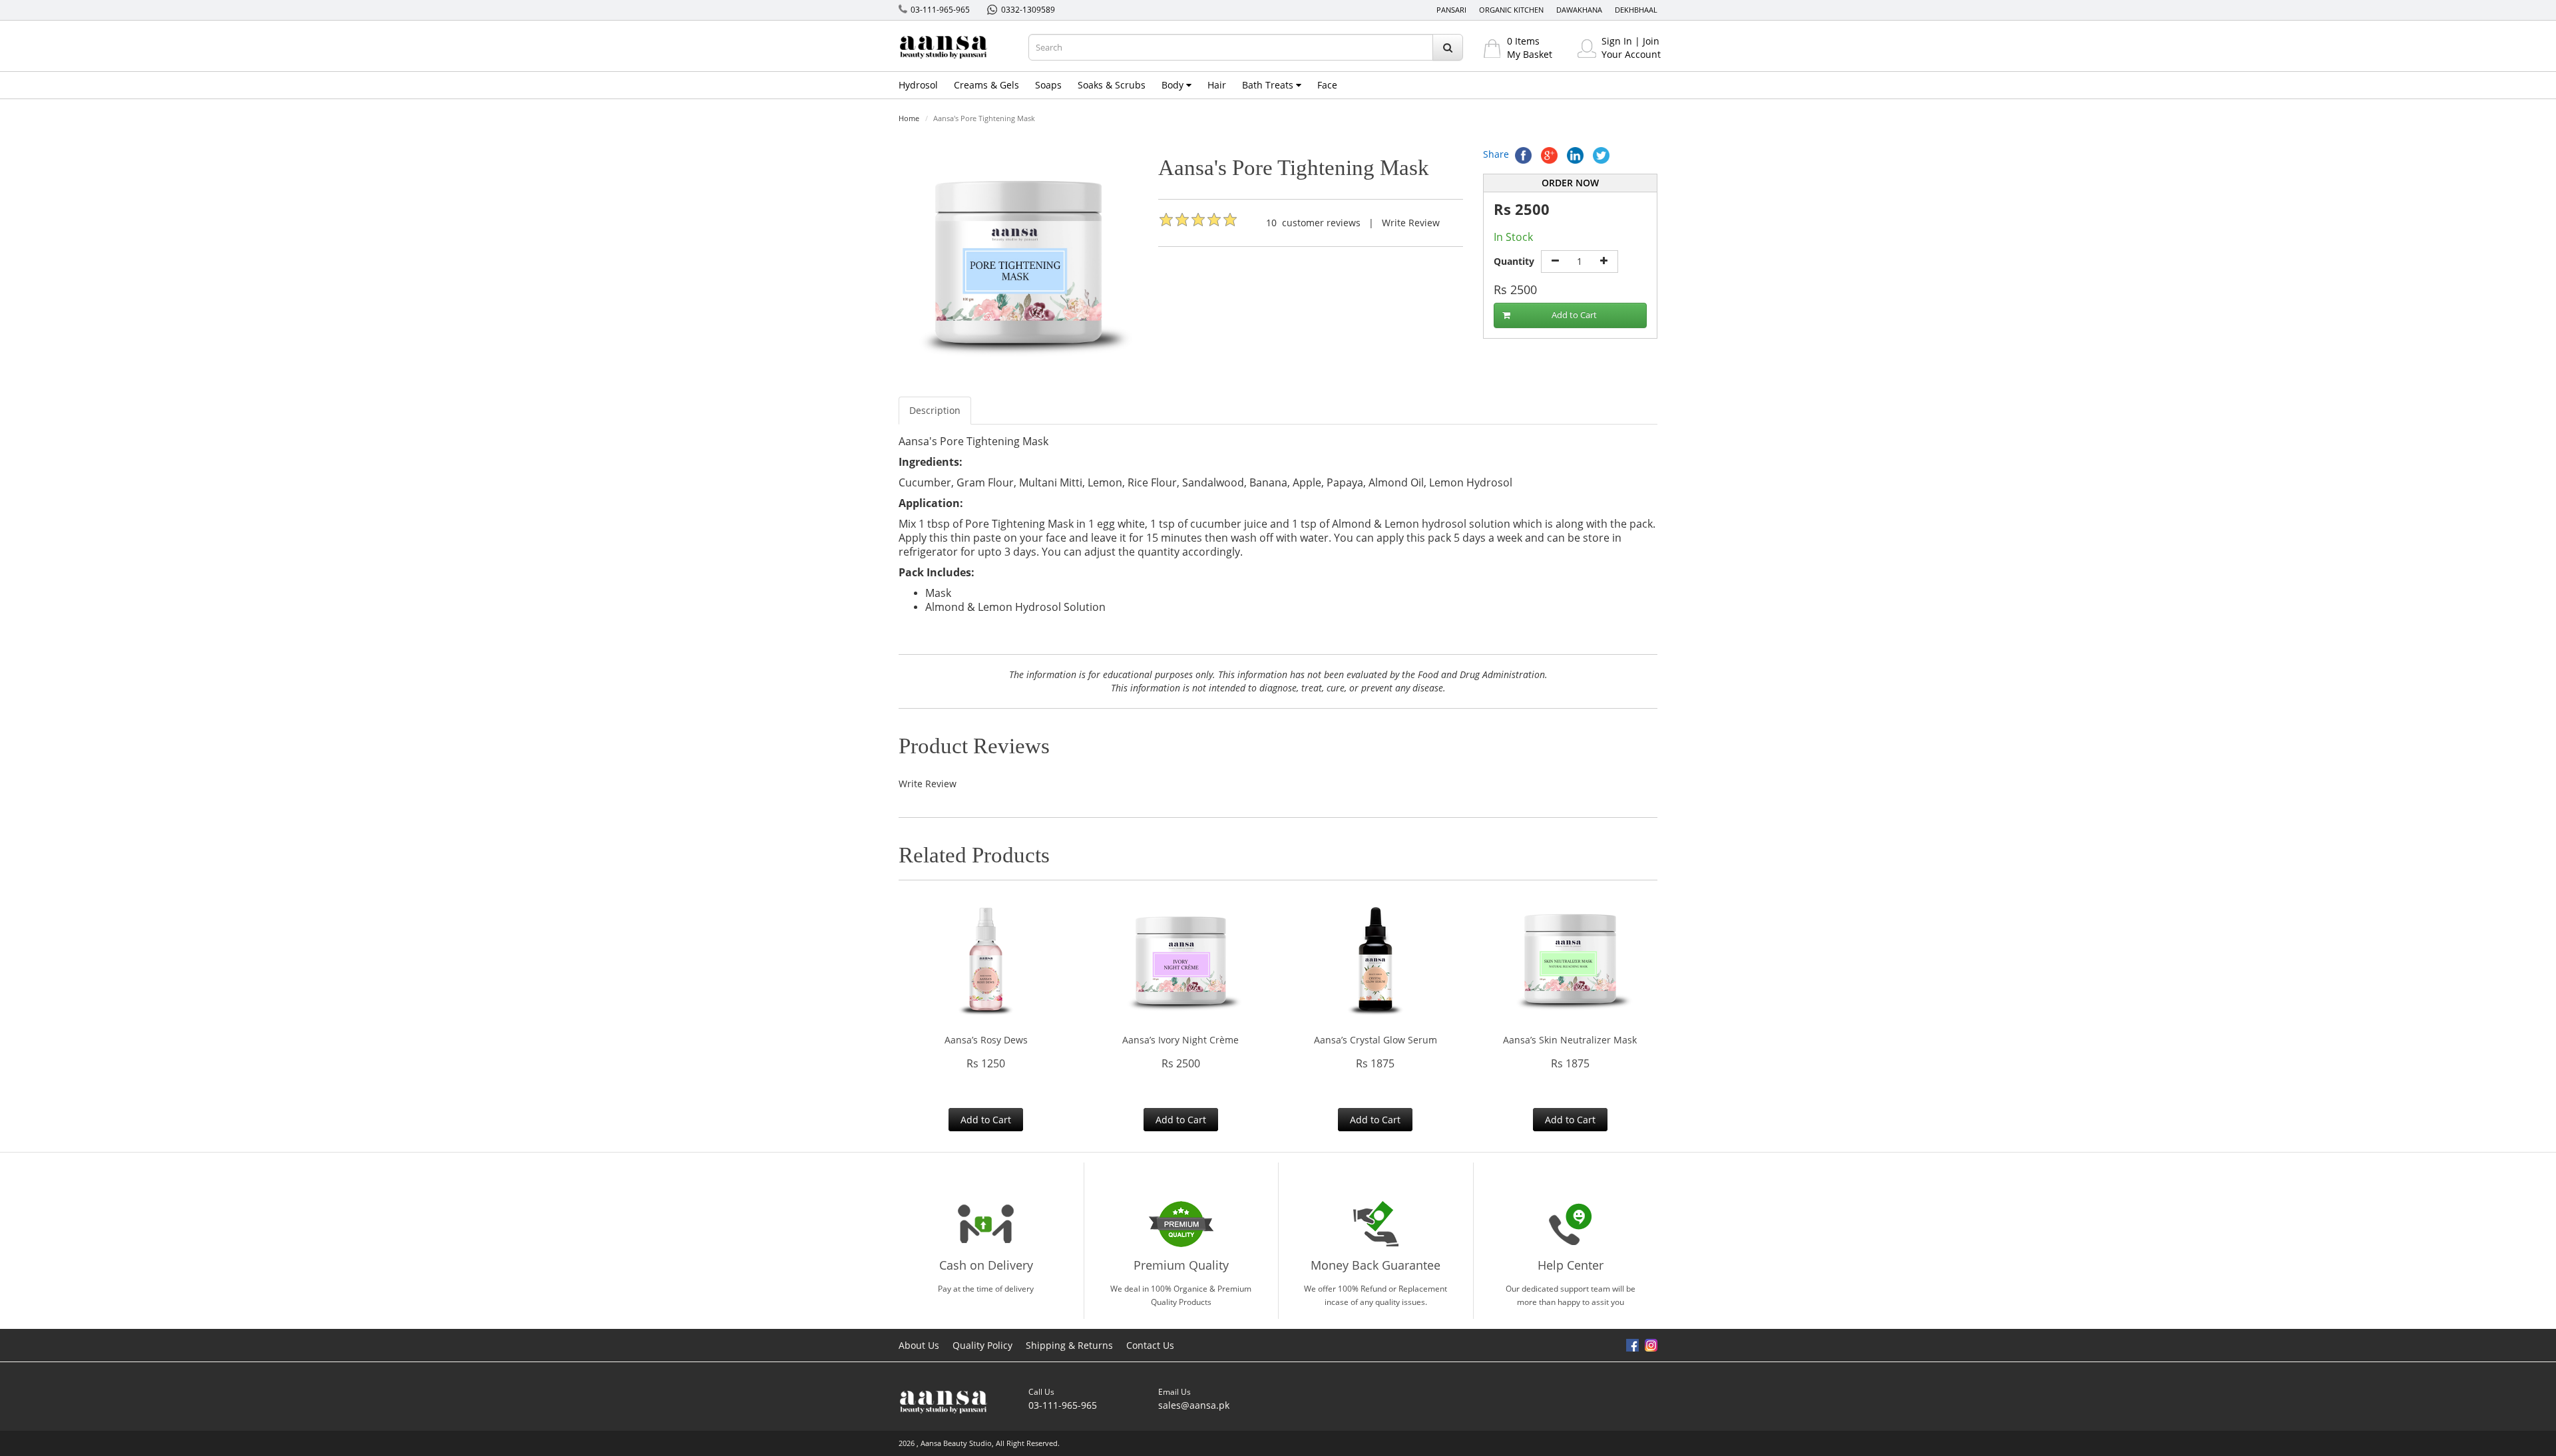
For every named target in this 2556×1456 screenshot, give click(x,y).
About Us (919, 1345)
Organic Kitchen (1511, 10)
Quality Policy (982, 1345)
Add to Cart (1574, 315)
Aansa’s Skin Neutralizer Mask (1570, 1040)
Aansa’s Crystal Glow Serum (1376, 1040)
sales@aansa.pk (1194, 1405)
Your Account (1631, 54)
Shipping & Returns (1069, 1345)
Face (1327, 85)
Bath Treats (1269, 85)
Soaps (1048, 85)
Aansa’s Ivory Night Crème (1180, 1040)
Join (1651, 41)
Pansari (1451, 10)
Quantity (1514, 261)
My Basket (1530, 54)
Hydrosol (918, 85)
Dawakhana (1579, 10)
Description (935, 410)
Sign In (1617, 41)
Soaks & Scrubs (1112, 85)
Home (909, 118)
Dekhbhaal (1636, 10)
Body (1174, 85)
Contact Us (1150, 1345)
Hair (1217, 85)
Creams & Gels (986, 85)
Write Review (1411, 223)
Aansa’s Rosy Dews (986, 1040)
